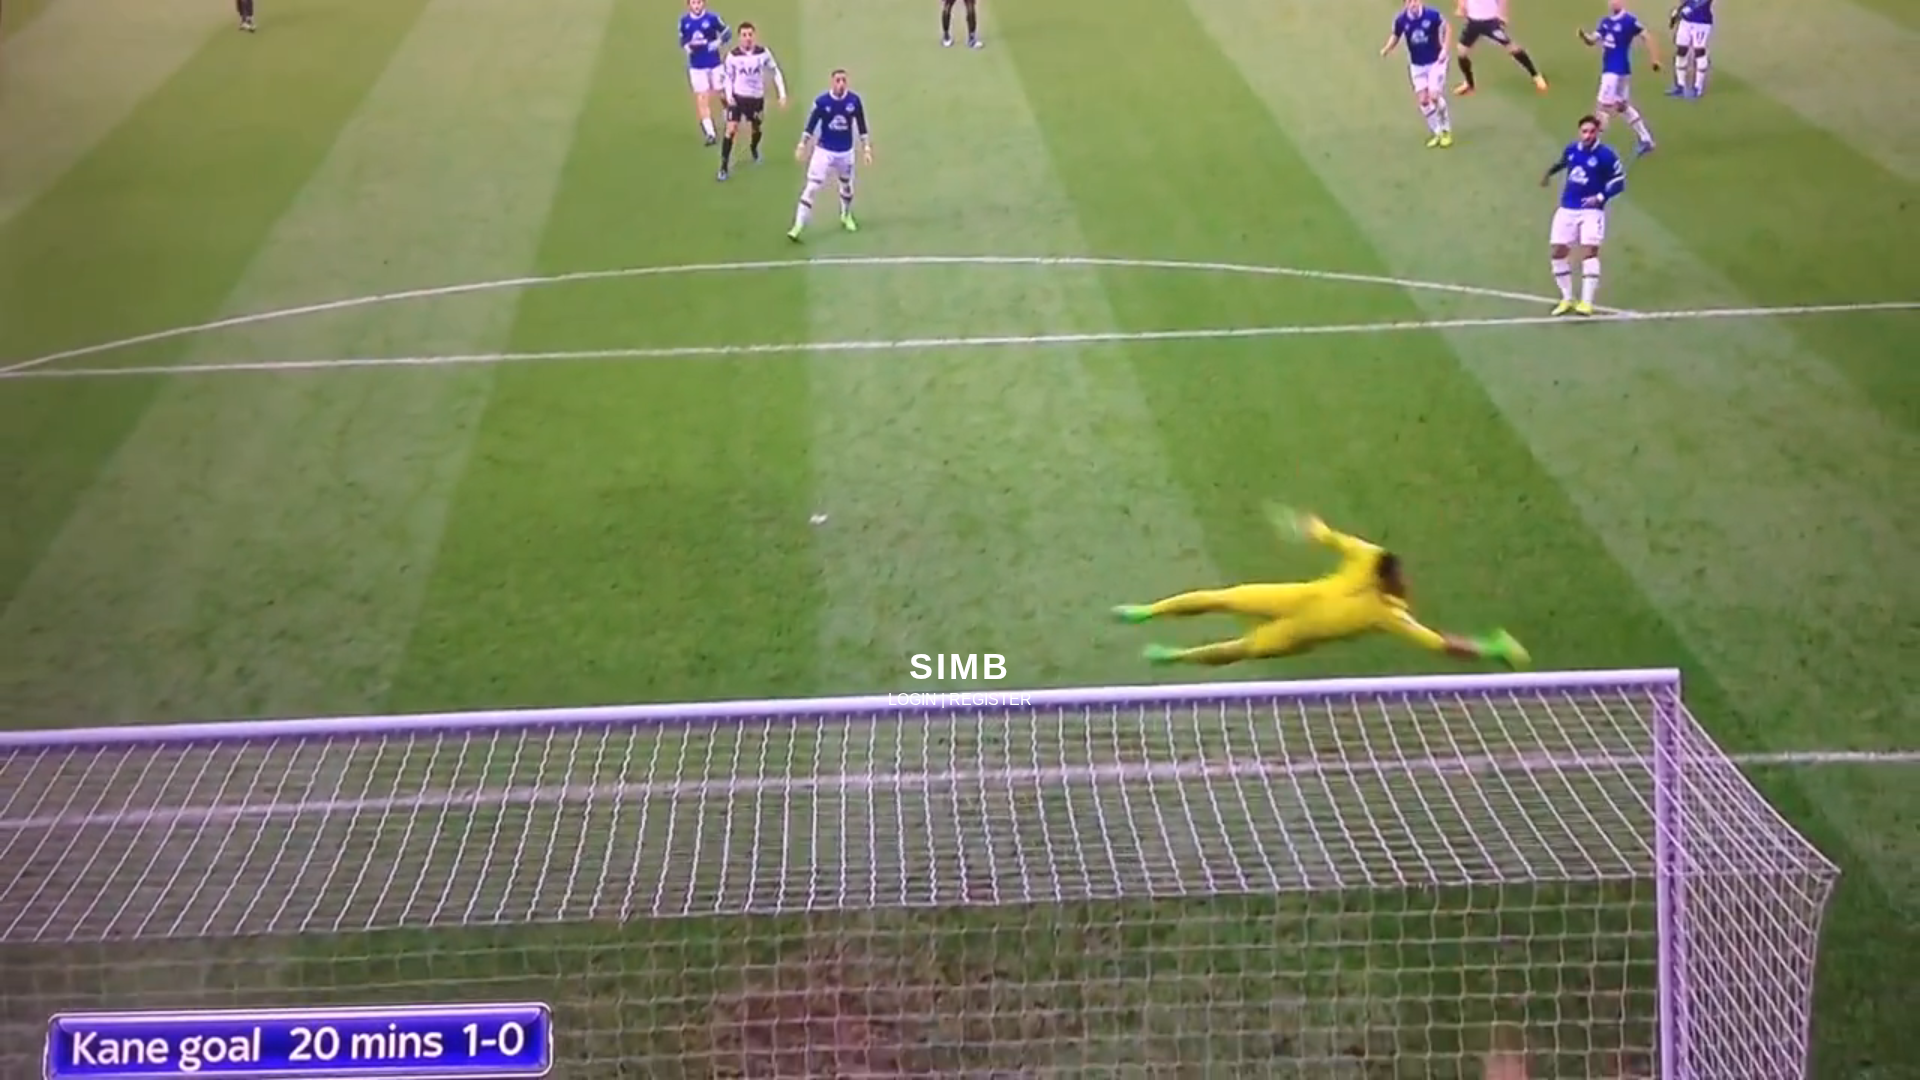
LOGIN (912, 699)
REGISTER (990, 699)
